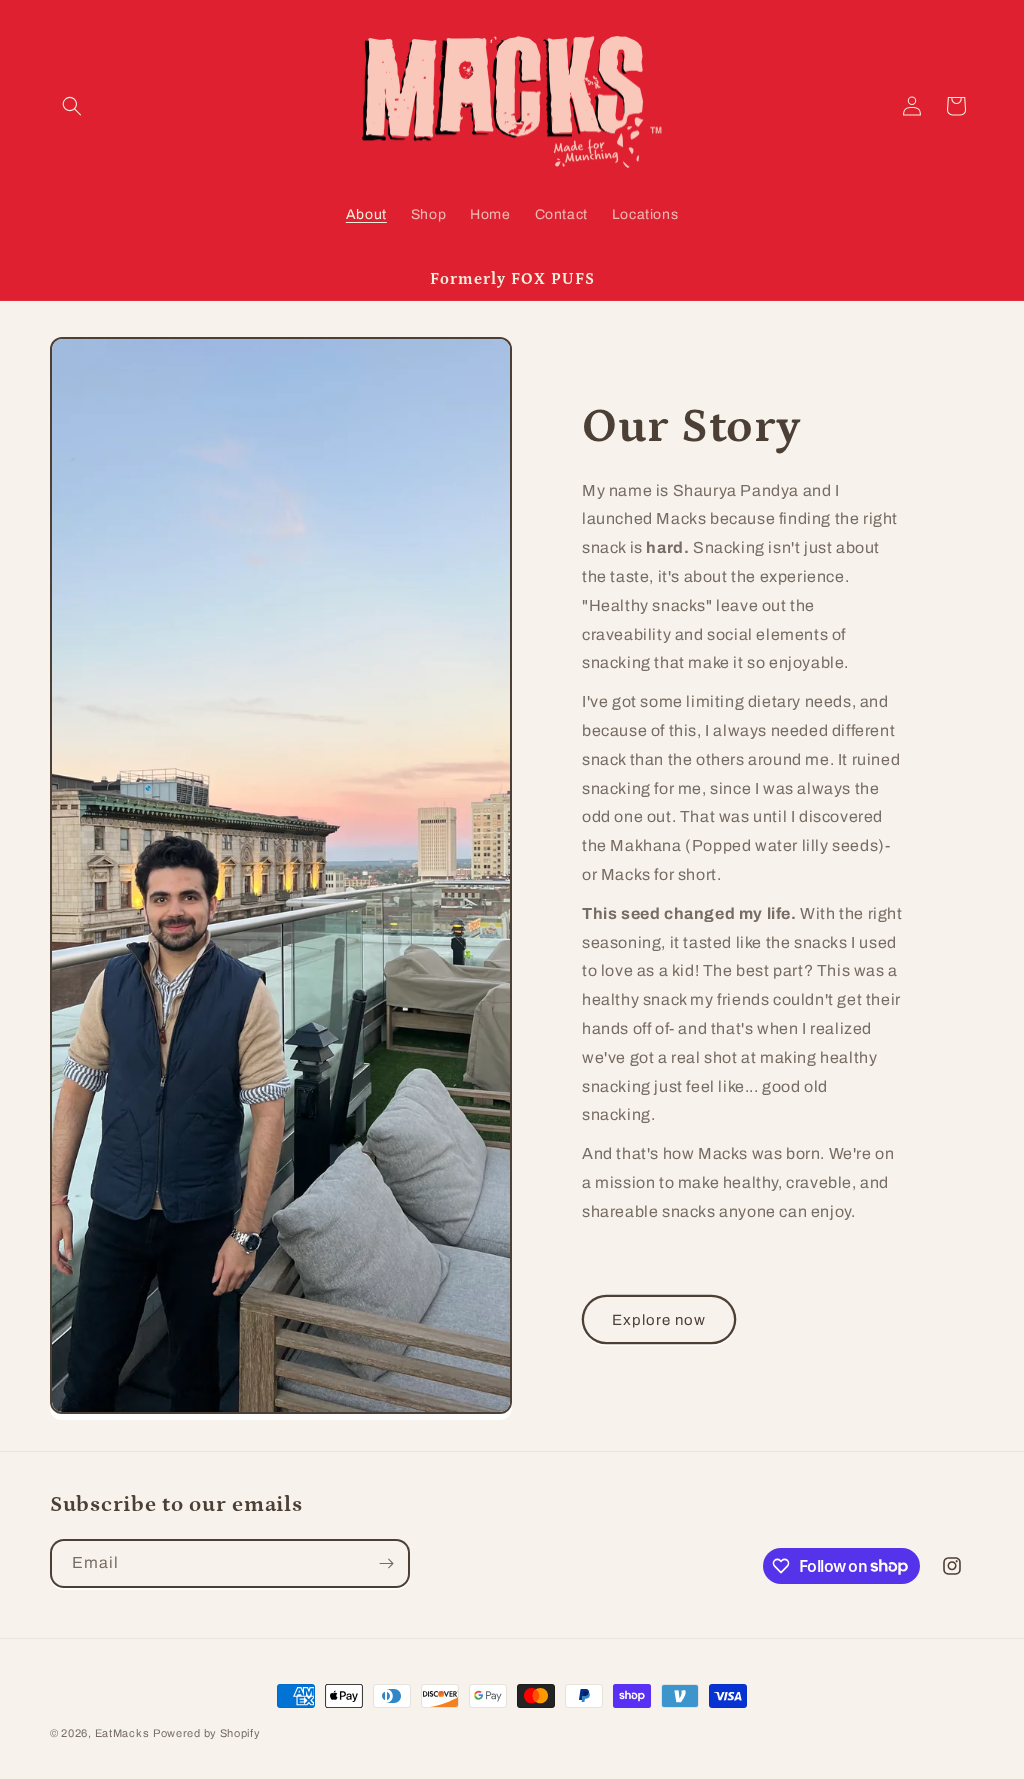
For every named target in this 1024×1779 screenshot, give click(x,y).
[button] (72, 106)
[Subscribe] (386, 1563)
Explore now (659, 1320)
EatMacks (122, 1733)
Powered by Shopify (207, 1733)
